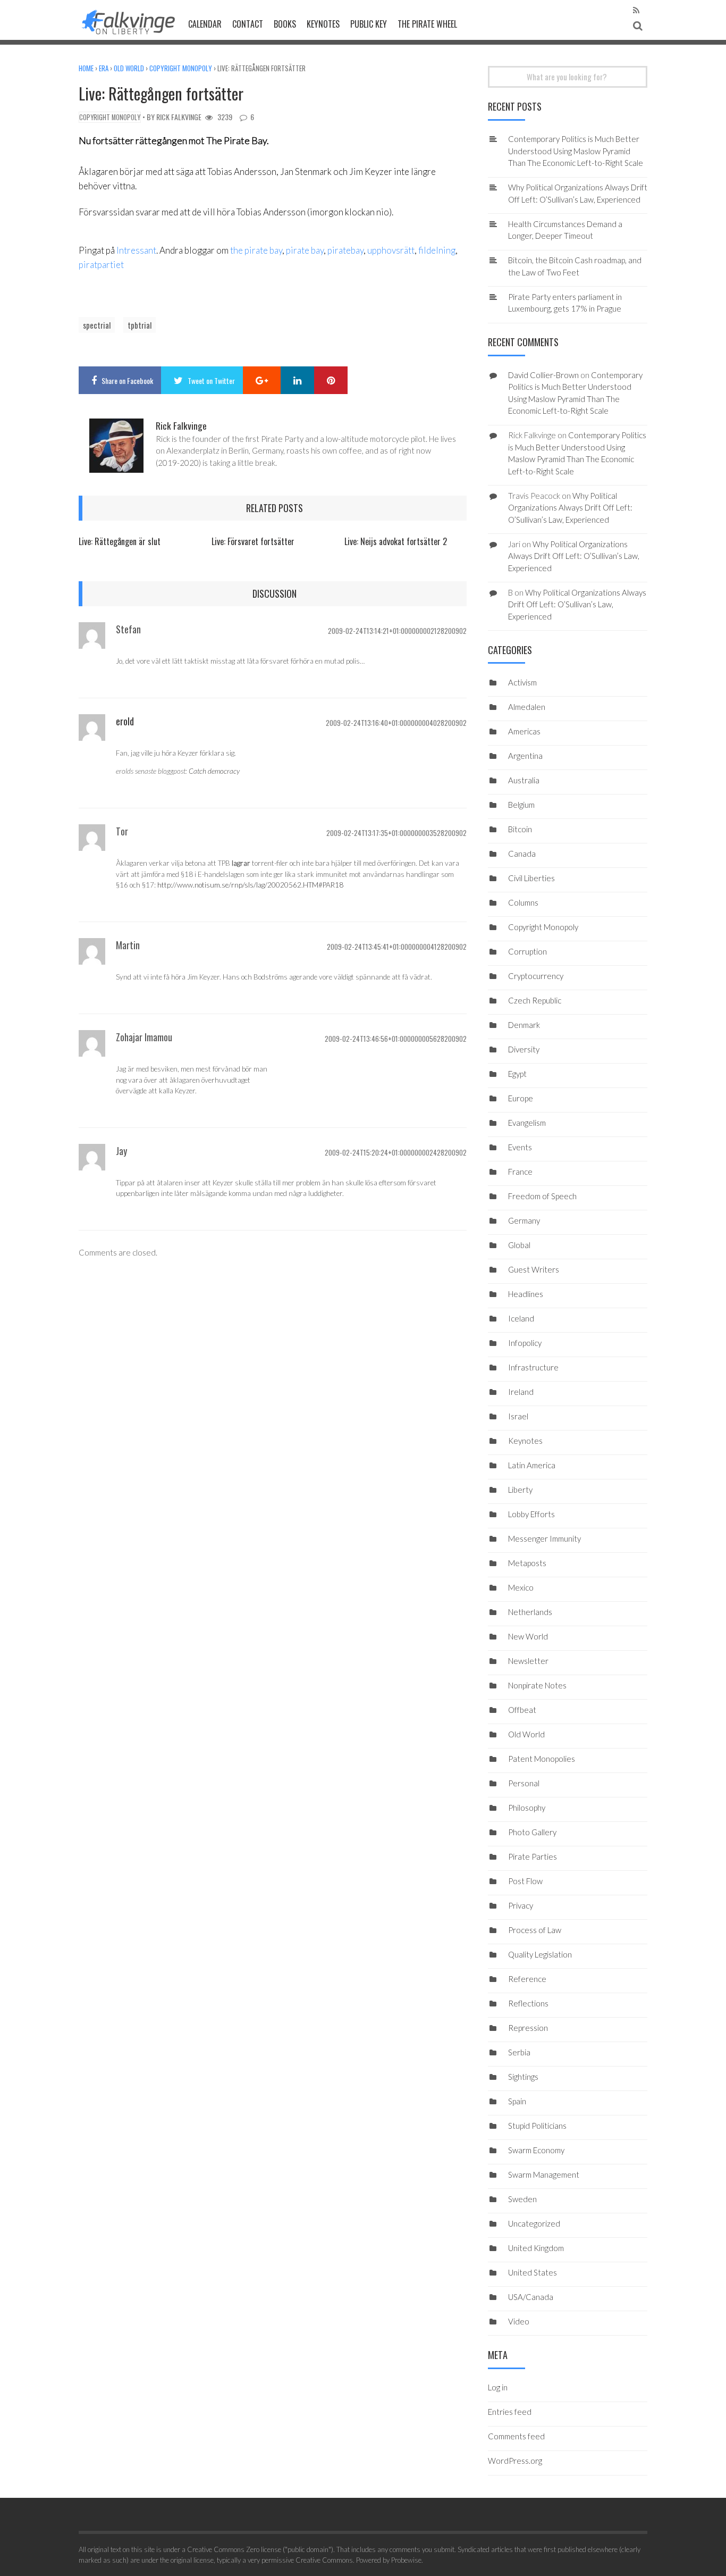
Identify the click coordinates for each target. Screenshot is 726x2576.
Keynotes (323, 24)
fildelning (437, 250)
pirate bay (305, 250)
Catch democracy (214, 771)
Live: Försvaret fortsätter (253, 541)
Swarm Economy (536, 2150)
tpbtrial (140, 325)
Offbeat (522, 1710)
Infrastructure (533, 1367)
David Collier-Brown (543, 375)
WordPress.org (515, 2461)
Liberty (520, 1490)
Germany (524, 1220)
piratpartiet (101, 265)
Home (86, 68)
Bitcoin (520, 829)
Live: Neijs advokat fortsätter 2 (396, 541)
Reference (527, 1979)
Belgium (521, 805)
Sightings (523, 2077)
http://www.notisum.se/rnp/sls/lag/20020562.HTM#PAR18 (250, 885)
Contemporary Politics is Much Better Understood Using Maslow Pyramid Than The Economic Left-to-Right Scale (576, 151)
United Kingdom (536, 2248)
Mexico (521, 1587)
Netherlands (530, 1612)
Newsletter (528, 1661)
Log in (498, 2387)
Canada (522, 854)
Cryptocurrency (536, 976)
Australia (524, 780)
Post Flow (525, 1881)
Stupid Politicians (537, 2126)
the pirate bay (256, 250)
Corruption (527, 951)
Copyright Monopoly (181, 68)
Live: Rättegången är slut (120, 541)
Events (520, 1147)
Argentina (525, 756)
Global (519, 1245)
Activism (522, 682)
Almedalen (527, 707)
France (520, 1172)
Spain (517, 2101)
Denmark (524, 1025)
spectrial (97, 325)
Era (104, 68)
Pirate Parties (533, 1856)
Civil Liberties (531, 878)
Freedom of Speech (542, 1196)
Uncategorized (534, 2223)
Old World (129, 68)
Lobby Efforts (531, 1514)
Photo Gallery (532, 1832)
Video (519, 2321)
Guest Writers (534, 1269)
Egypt (517, 1074)
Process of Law (535, 1930)
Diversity (524, 1049)
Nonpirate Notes (537, 1685)
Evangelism (527, 1123)
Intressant (136, 250)
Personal (524, 1783)
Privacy (521, 1905)
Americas (524, 731)
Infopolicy (525, 1343)
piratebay (345, 250)
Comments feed (516, 2436)
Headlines (526, 1294)
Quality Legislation (540, 1954)
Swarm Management (544, 2174)
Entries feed (510, 2412)
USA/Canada (531, 2297)
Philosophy (527, 1808)
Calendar (205, 24)
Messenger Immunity (544, 1538)
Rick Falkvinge (179, 117)
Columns (523, 902)
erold (125, 721)
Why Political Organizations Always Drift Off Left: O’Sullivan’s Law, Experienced (570, 508)
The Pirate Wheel (427, 24)
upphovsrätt (391, 250)
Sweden (522, 2199)
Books (285, 24)
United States (533, 2272)
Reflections (528, 2003)
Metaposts (527, 1563)
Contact (248, 24)
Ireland (521, 1392)
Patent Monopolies (542, 1759)
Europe (521, 1098)
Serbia (519, 2052)
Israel (518, 1416)
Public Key (369, 24)
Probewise (406, 2560)
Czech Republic (535, 1000)
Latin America (532, 1465)
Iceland (521, 1318)
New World (528, 1636)
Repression (528, 2028)
